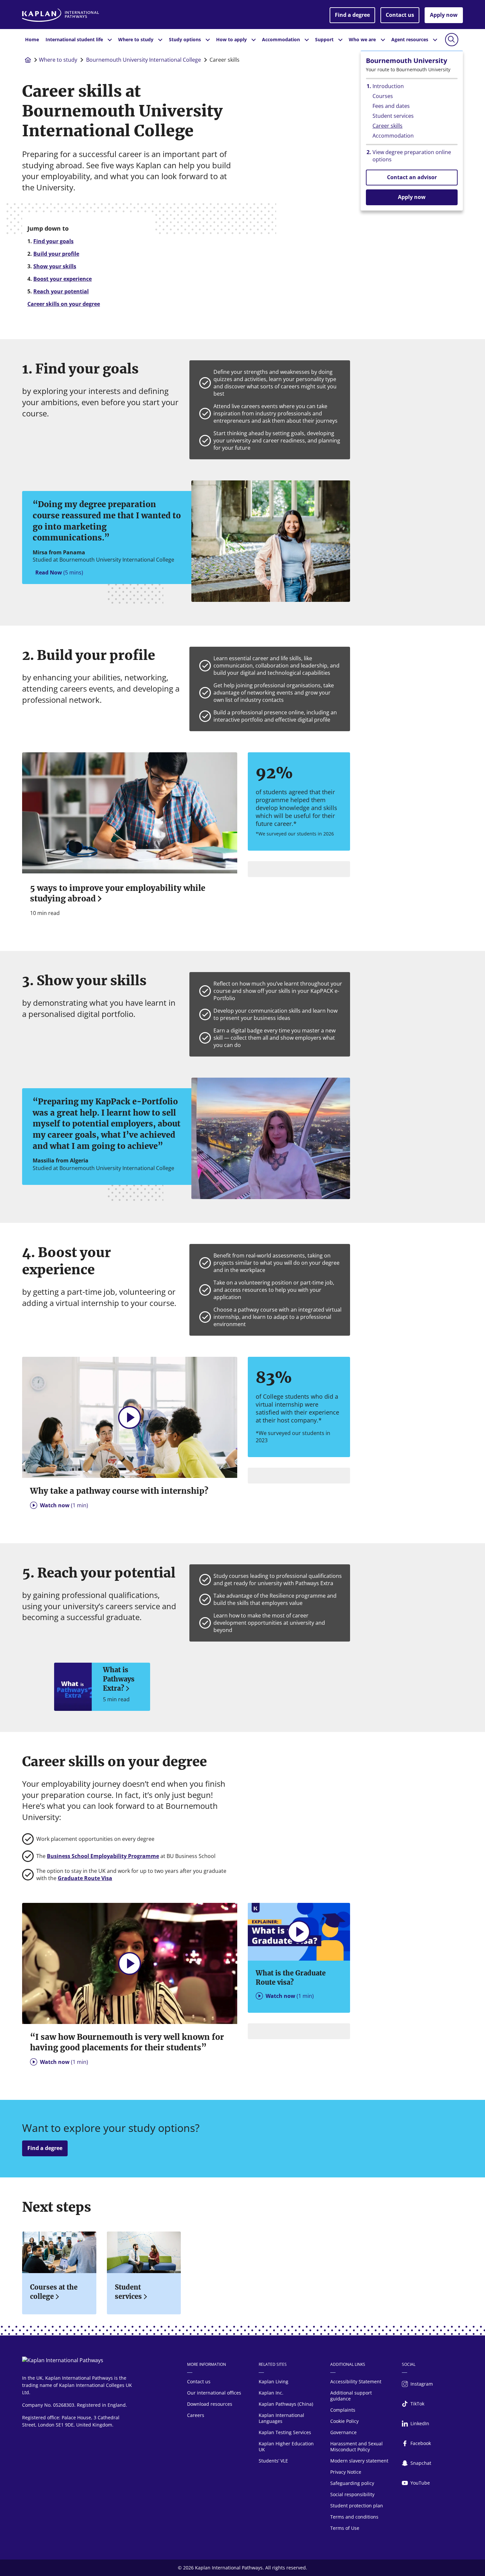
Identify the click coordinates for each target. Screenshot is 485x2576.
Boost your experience (63, 279)
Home (32, 39)
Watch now (64, 1505)
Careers (196, 2415)
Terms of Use (345, 2528)
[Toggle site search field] (452, 40)
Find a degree (352, 15)
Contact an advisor (412, 177)
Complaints (343, 2410)
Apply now (444, 15)
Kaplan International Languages (281, 2418)
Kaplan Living (274, 2381)
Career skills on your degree (64, 304)
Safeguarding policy (352, 2483)
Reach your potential (61, 291)
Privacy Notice (346, 2472)
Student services (128, 2292)
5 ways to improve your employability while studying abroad (118, 893)
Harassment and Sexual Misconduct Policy (356, 2446)
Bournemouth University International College (144, 60)
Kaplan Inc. (271, 2393)
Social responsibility (352, 2494)
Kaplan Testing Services (285, 2432)
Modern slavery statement (359, 2461)
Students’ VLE (273, 2461)
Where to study (58, 60)
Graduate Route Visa (85, 1878)
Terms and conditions (354, 2517)
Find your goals (53, 241)
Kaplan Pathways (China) (286, 2404)
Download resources (210, 2404)
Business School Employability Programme (103, 1856)
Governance (343, 2432)
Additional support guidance (351, 2396)
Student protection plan (357, 2506)
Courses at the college (54, 2292)
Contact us (400, 15)
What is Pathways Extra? (119, 1679)
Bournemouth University (406, 61)
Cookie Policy (344, 2421)
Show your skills (55, 266)
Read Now (59, 572)
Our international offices (214, 2393)
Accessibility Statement (356, 2381)
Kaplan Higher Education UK (286, 2446)
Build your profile (56, 254)
